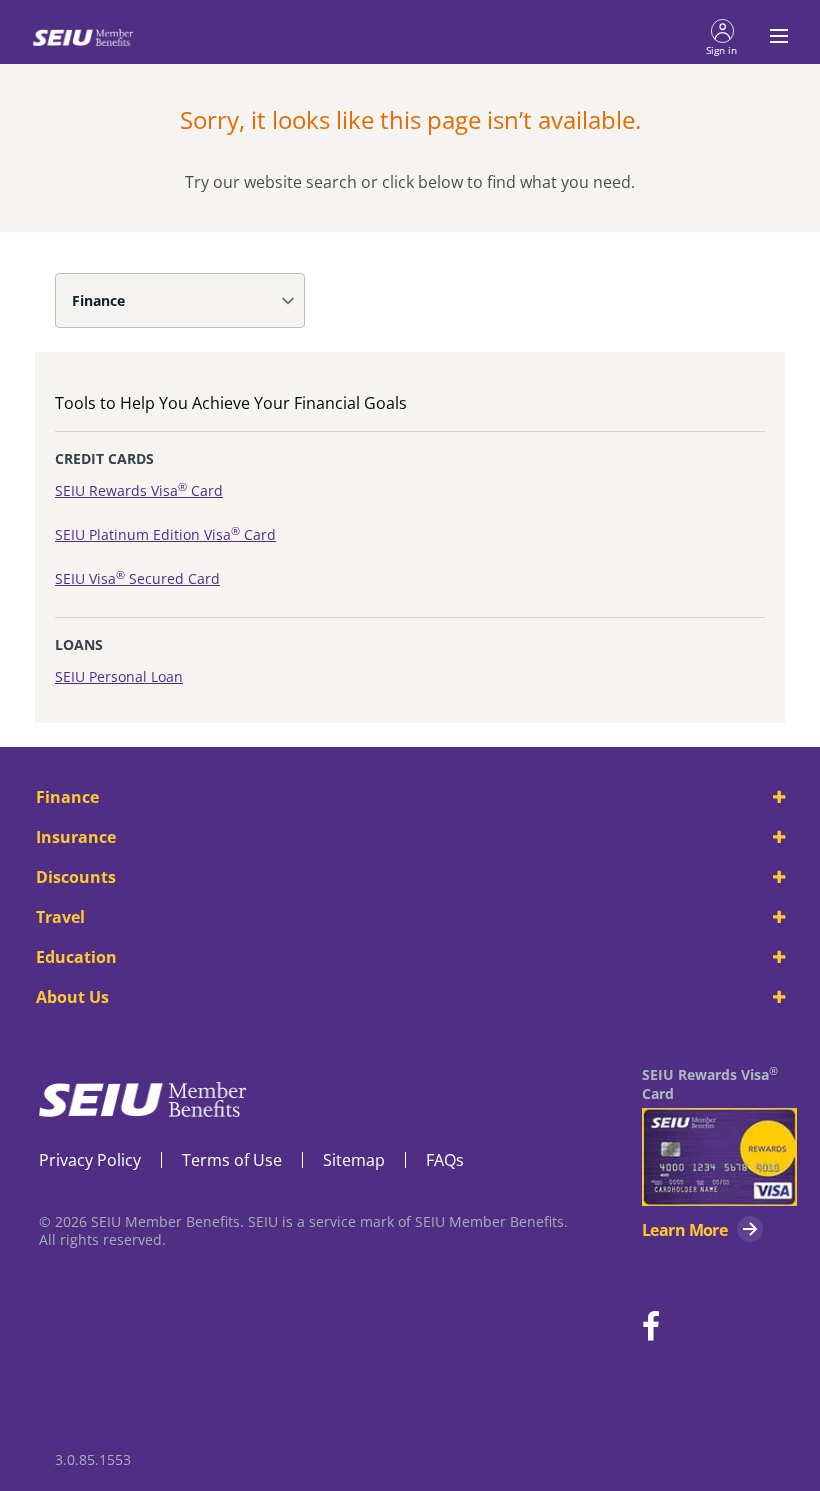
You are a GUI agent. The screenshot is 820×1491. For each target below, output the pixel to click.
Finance (98, 300)
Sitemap (354, 1160)
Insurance (76, 837)
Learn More (684, 1230)
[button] (722, 36)
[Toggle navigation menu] (773, 36)
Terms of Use (232, 1160)
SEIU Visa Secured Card (137, 578)
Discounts (76, 877)
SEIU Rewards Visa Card (139, 490)
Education (76, 957)
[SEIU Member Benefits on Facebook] (651, 1327)
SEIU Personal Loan (119, 676)
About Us (72, 997)
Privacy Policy (90, 1160)
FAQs (445, 1160)
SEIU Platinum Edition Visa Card (165, 534)
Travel (60, 917)
